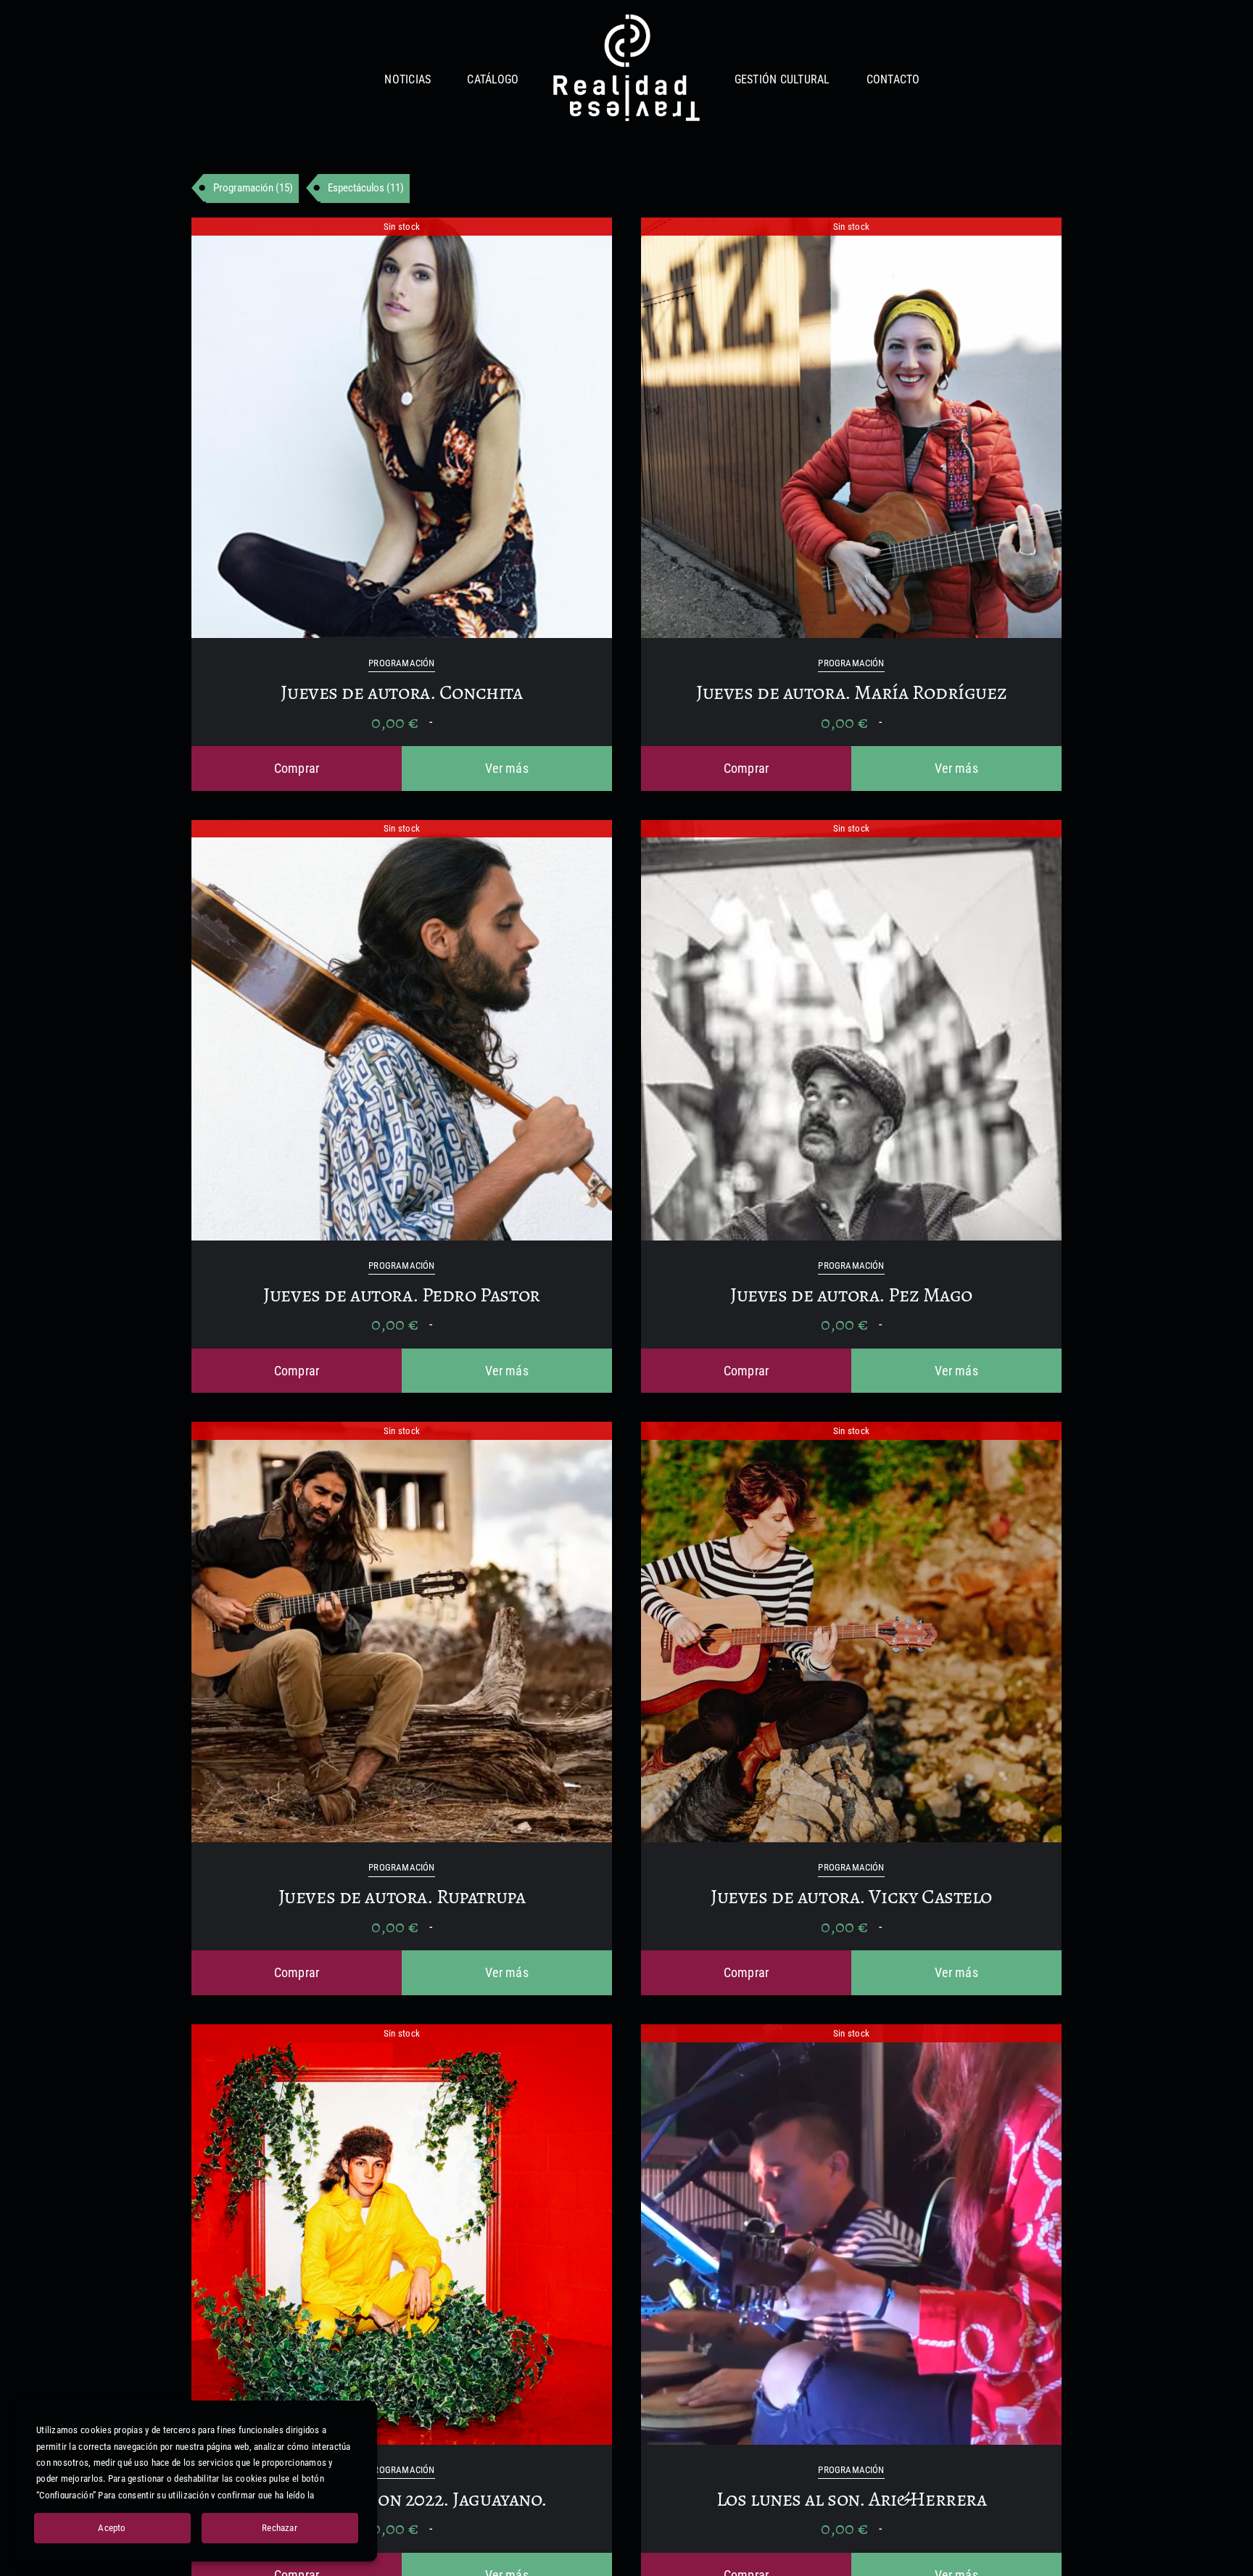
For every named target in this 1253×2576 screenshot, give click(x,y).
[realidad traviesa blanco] (626, 21)
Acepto (112, 2528)
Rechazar (280, 2528)
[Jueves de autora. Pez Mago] (851, 831)
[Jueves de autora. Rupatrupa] (402, 1432)
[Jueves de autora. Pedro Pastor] (402, 831)
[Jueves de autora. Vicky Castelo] (851, 1432)
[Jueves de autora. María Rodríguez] (851, 228)
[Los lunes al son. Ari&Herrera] (851, 2035)
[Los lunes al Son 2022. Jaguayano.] (402, 2035)
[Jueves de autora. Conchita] (402, 228)
